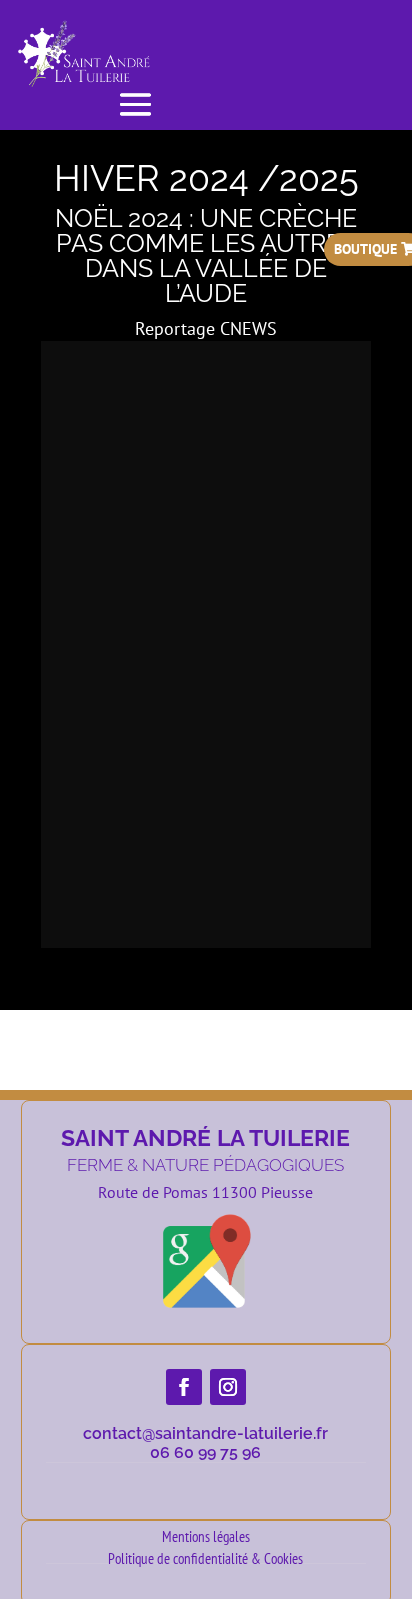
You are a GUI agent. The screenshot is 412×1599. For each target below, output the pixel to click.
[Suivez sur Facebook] (184, 1387)
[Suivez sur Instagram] (228, 1387)
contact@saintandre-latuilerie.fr (205, 1433)
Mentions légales (206, 1536)
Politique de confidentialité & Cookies (205, 1558)
